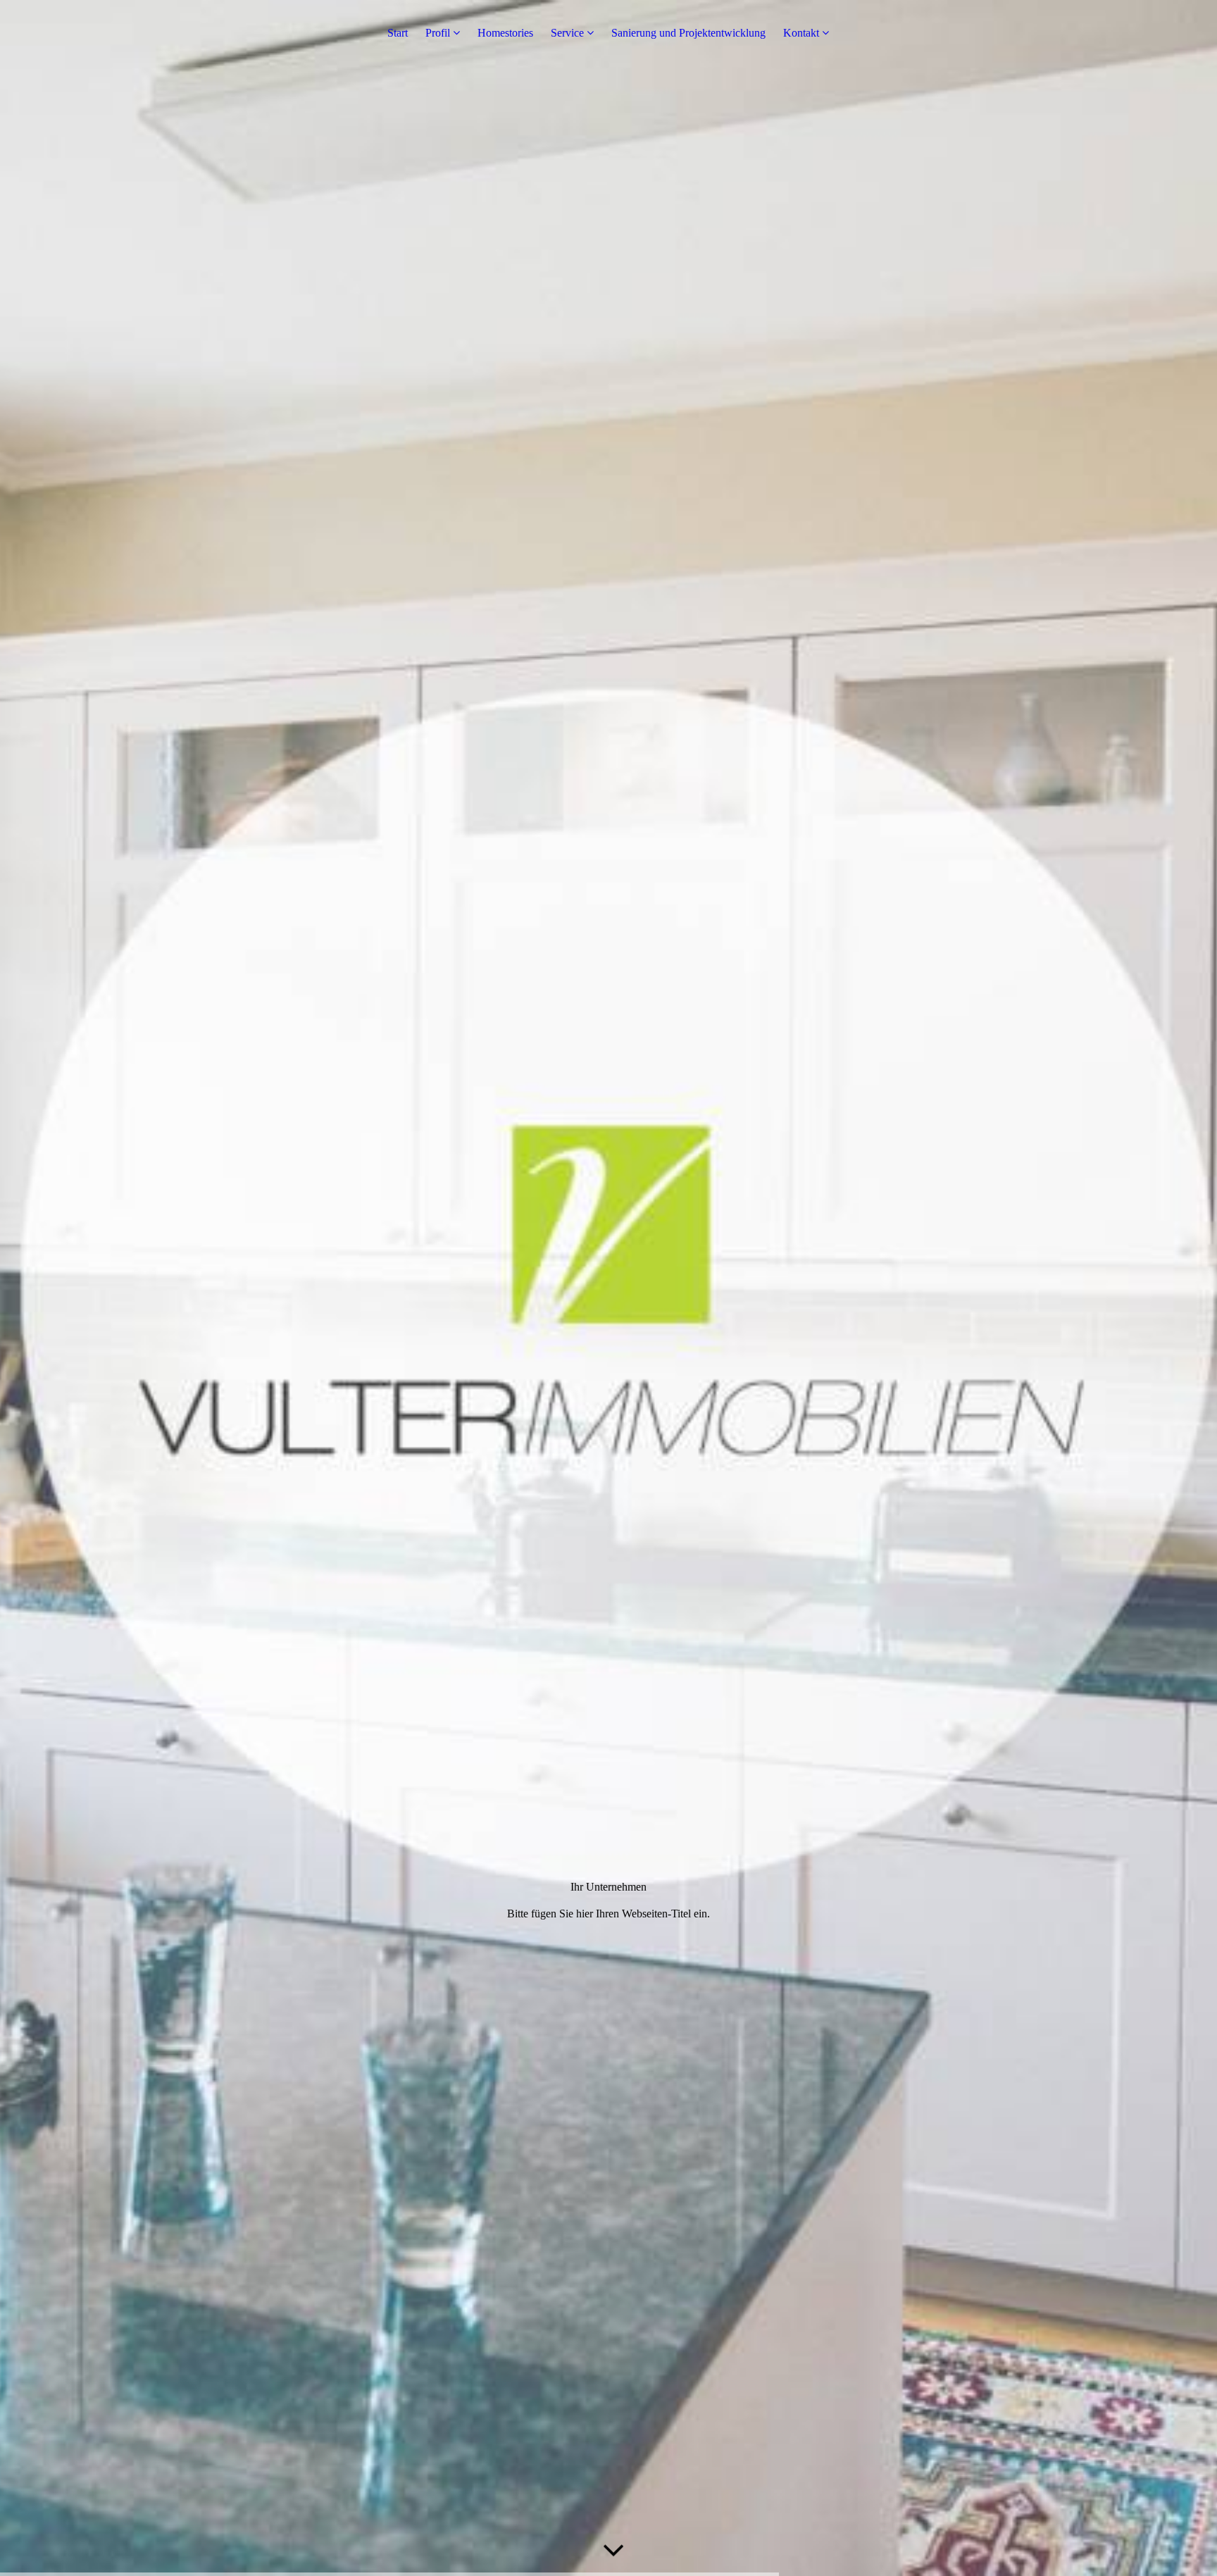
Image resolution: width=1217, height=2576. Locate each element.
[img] (608, 1288)
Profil (438, 33)
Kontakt (801, 33)
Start (398, 33)
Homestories (505, 33)
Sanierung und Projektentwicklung (688, 33)
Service (567, 33)
